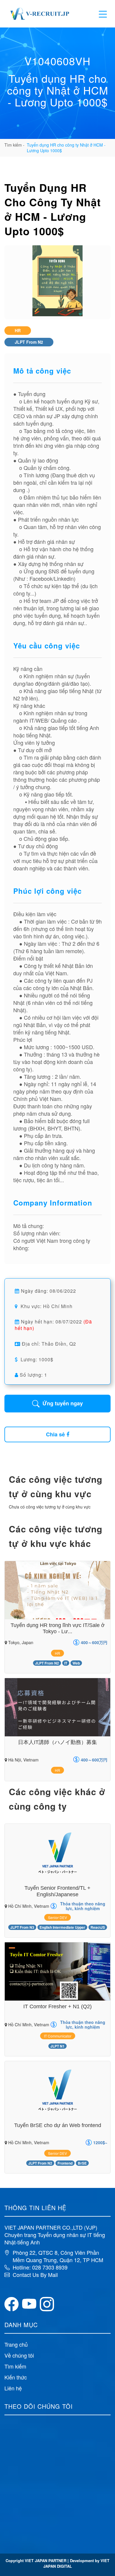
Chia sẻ (55, 1434)
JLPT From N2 (29, 342)
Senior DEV (57, 1917)
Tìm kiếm (15, 2366)
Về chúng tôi (19, 2355)
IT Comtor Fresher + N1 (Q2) (57, 2006)
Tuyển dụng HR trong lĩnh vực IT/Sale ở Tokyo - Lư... (58, 1628)
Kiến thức (16, 2377)
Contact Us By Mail (35, 2275)
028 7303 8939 (50, 2267)
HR (18, 330)
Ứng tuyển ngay (63, 1403)
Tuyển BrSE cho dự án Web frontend (58, 2125)
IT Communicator (58, 2036)
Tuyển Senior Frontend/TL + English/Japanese (57, 1891)
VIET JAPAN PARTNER (46, 2560)
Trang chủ (16, 2344)
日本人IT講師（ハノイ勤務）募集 (57, 1742)
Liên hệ (13, 2388)
